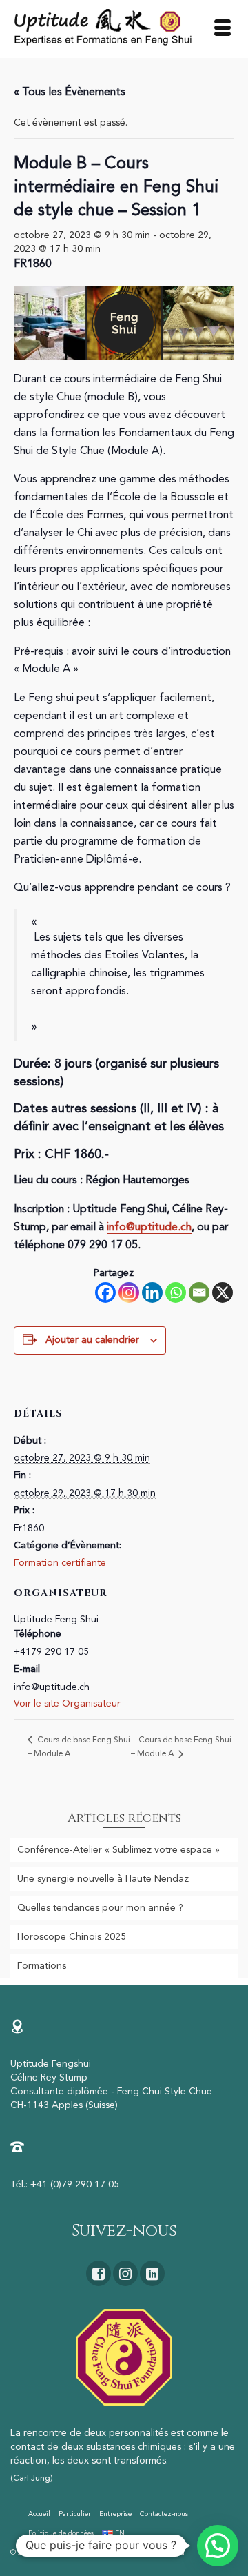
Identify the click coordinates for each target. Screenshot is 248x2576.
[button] (218, 2546)
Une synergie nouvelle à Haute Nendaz (103, 1879)
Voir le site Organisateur (67, 1704)
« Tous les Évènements (70, 92)
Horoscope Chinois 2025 (72, 1937)
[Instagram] (129, 1292)
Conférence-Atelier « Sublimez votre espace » (118, 1850)
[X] (223, 1292)
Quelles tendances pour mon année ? (100, 1908)
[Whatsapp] (176, 1292)
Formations (42, 1966)
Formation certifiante (60, 1563)
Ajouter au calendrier (92, 1340)
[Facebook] (105, 1292)
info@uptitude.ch (149, 1228)
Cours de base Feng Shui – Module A (181, 1747)
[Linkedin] (152, 1292)
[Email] (199, 1292)
